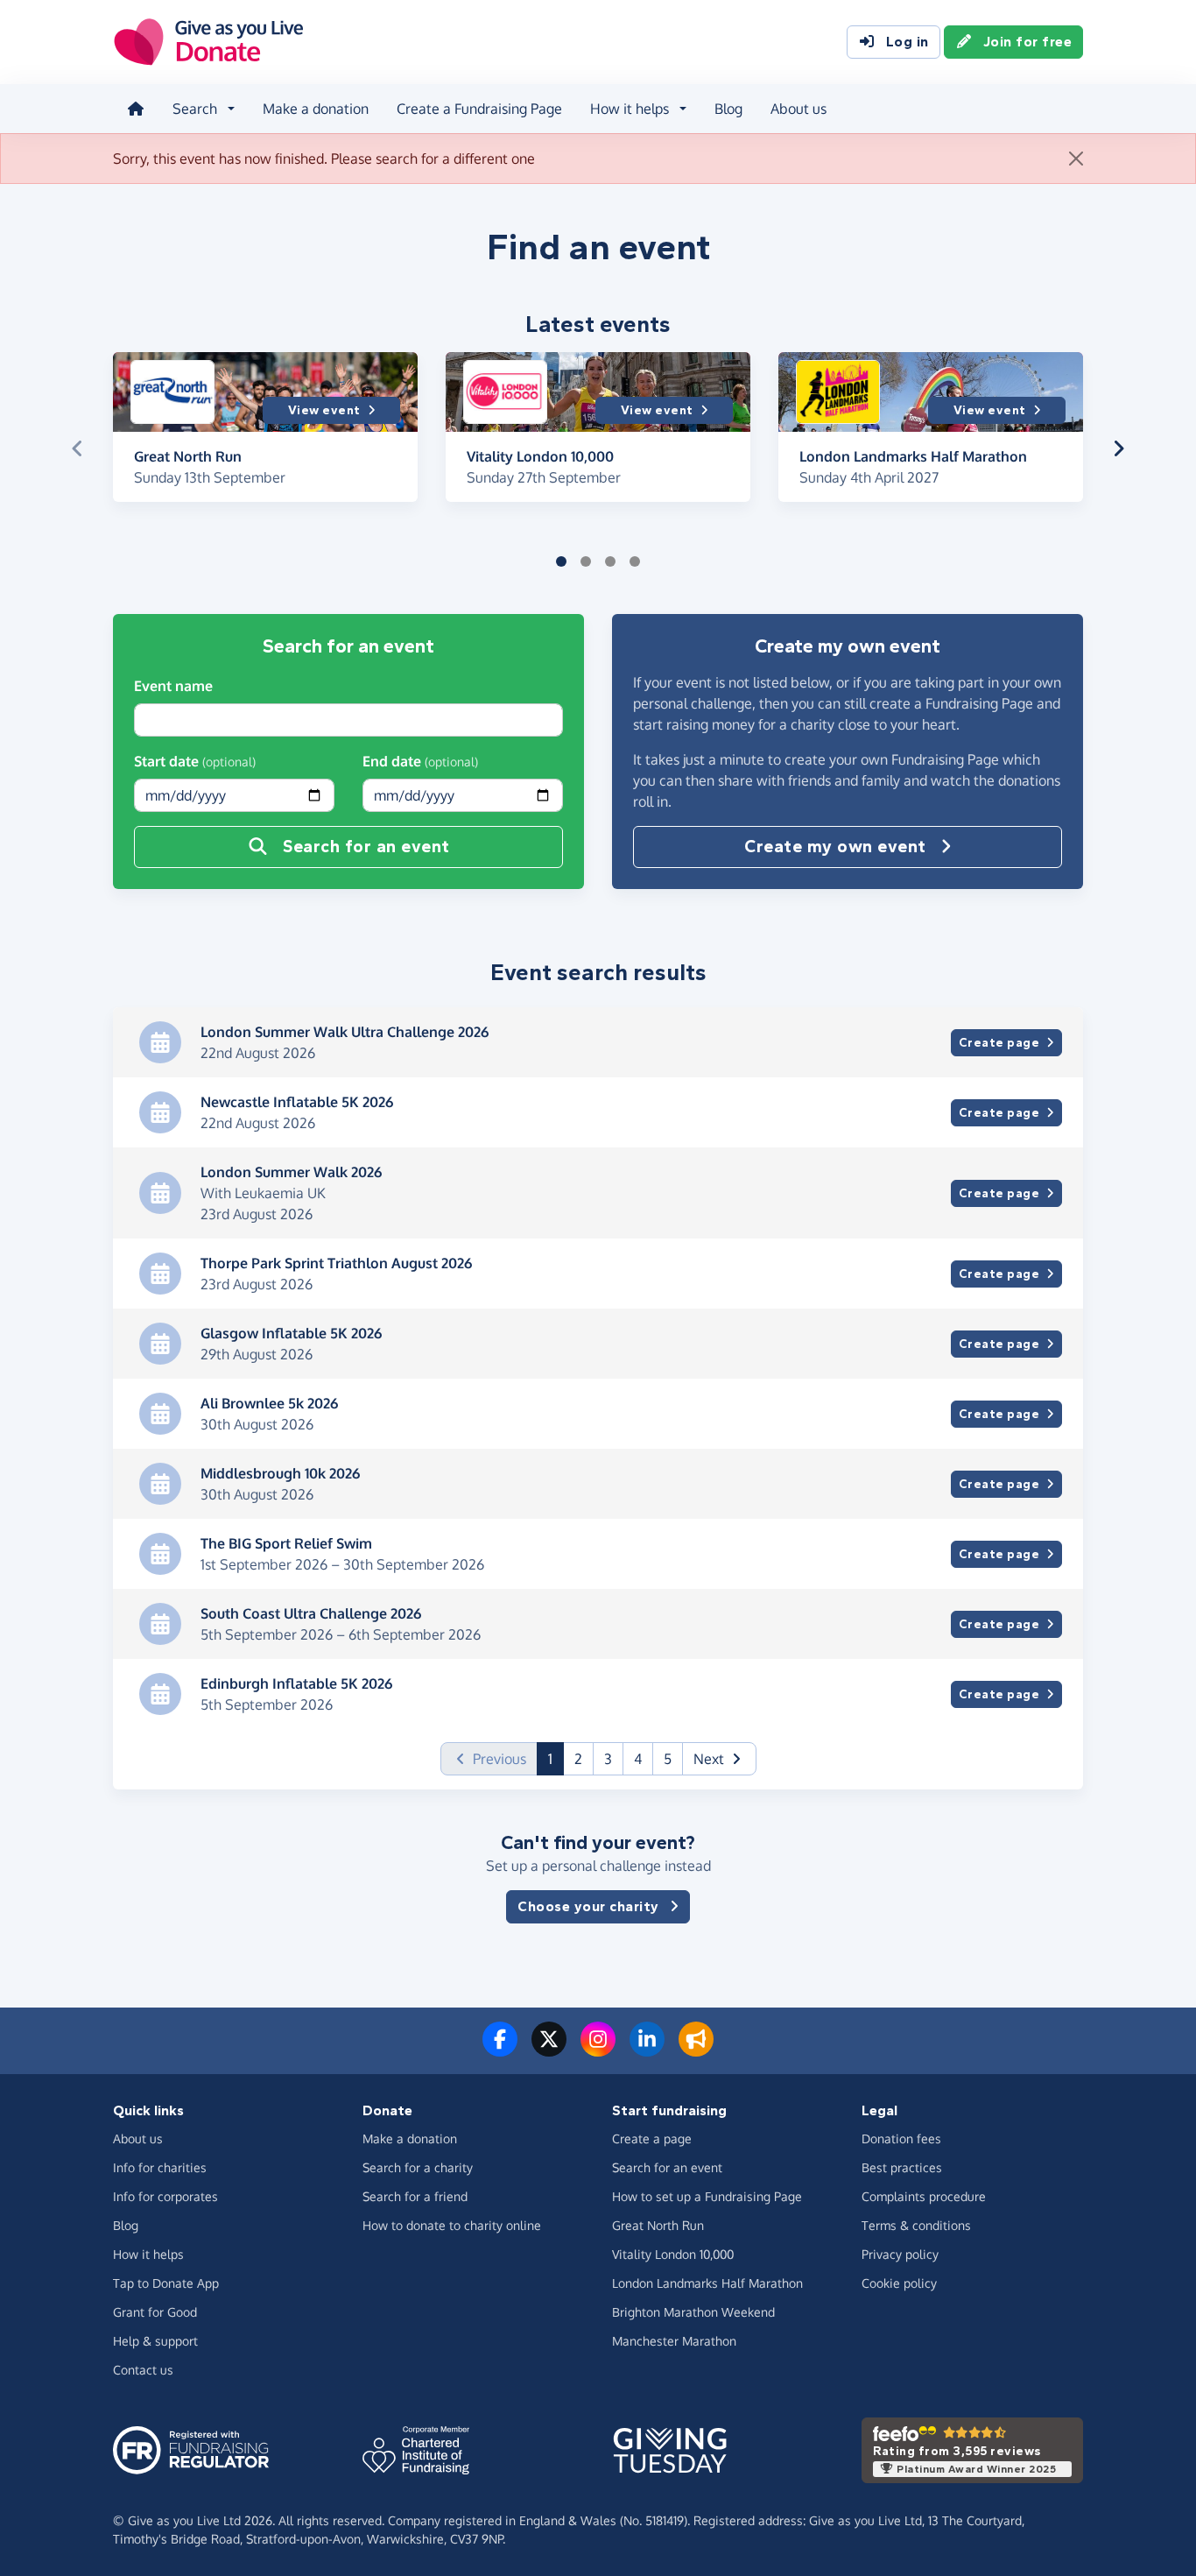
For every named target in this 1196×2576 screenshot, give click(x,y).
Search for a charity (418, 2167)
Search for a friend (415, 2196)
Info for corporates (165, 2196)
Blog (728, 109)
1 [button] (556, 1758)
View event (324, 410)
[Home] (136, 109)
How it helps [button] (630, 109)
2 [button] (578, 1759)
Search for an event (366, 847)
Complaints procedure (924, 2196)
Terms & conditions (916, 2225)
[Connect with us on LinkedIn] (647, 2050)
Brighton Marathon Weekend (693, 2312)
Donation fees (901, 2138)
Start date (195, 761)
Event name (173, 686)
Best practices (902, 2167)
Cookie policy (899, 2283)
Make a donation (316, 109)
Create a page (652, 2138)
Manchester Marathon (674, 2341)
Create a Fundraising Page (479, 109)
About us (799, 109)
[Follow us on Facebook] (500, 2050)
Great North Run (658, 2225)
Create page (999, 1043)
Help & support (155, 2341)
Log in (908, 42)
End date (420, 761)
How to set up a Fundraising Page (707, 2196)
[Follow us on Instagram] (598, 2050)
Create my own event (835, 847)
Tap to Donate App (166, 2283)
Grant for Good (155, 2312)
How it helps (148, 2254)
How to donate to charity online (452, 2225)
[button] (77, 448)
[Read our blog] (696, 2050)
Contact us (143, 2370)
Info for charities (160, 2167)
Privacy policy (900, 2254)
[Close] (1076, 159)
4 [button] (638, 1759)
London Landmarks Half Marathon (707, 2283)
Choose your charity (588, 1906)
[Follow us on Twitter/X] (549, 2050)
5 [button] (668, 1759)
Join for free (1028, 42)
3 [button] (608, 1759)
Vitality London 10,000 (673, 2254)
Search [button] (195, 109)
